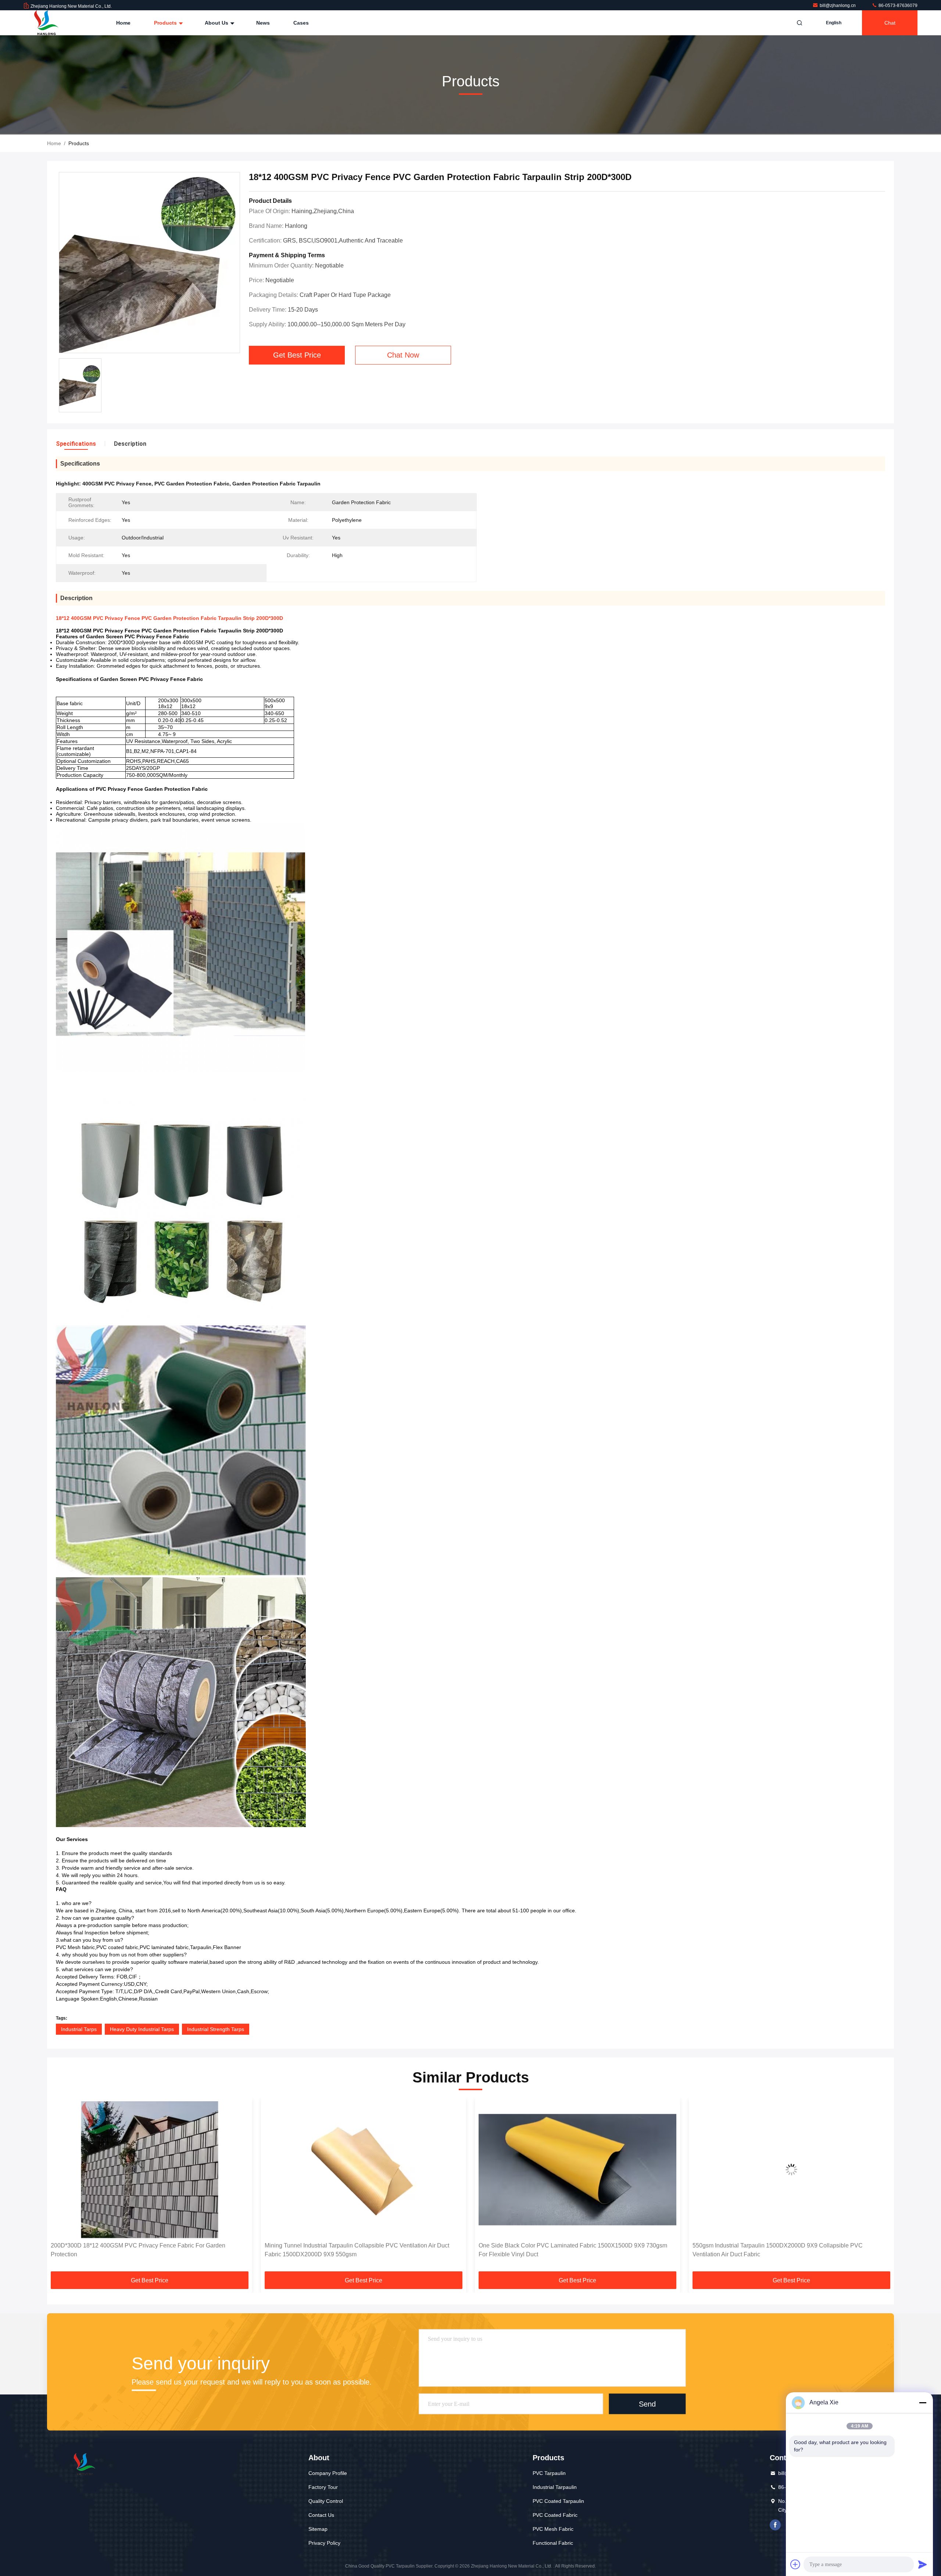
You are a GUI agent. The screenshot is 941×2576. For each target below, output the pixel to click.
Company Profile (328, 2473)
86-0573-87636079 (897, 6)
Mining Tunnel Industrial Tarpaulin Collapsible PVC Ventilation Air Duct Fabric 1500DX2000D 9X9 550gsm (143, 2250)
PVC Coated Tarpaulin (558, 2501)
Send (647, 2404)
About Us (217, 23)
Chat (890, 23)
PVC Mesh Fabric (553, 2529)
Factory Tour (323, 2487)
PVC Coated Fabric (555, 2515)
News (263, 23)
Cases (301, 23)
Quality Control (326, 2501)
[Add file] (795, 2564)
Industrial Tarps (79, 2029)
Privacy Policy (324, 2543)
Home (123, 23)
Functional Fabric (553, 2543)
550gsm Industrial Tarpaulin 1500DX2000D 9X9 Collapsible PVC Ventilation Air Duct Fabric (564, 2250)
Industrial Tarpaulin (555, 2487)
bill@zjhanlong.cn (838, 6)
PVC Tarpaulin (549, 2473)
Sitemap (318, 2529)
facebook (775, 2525)
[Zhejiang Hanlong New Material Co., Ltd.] (47, 23)
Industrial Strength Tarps (216, 2029)
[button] (60, 2187)
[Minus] (923, 2403)
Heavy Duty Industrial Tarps (142, 2029)
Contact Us (321, 2515)
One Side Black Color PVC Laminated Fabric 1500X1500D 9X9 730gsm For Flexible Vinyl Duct (359, 2250)
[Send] (923, 2564)
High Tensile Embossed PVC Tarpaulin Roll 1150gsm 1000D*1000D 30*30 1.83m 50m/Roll (790, 2250)
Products (166, 23)
